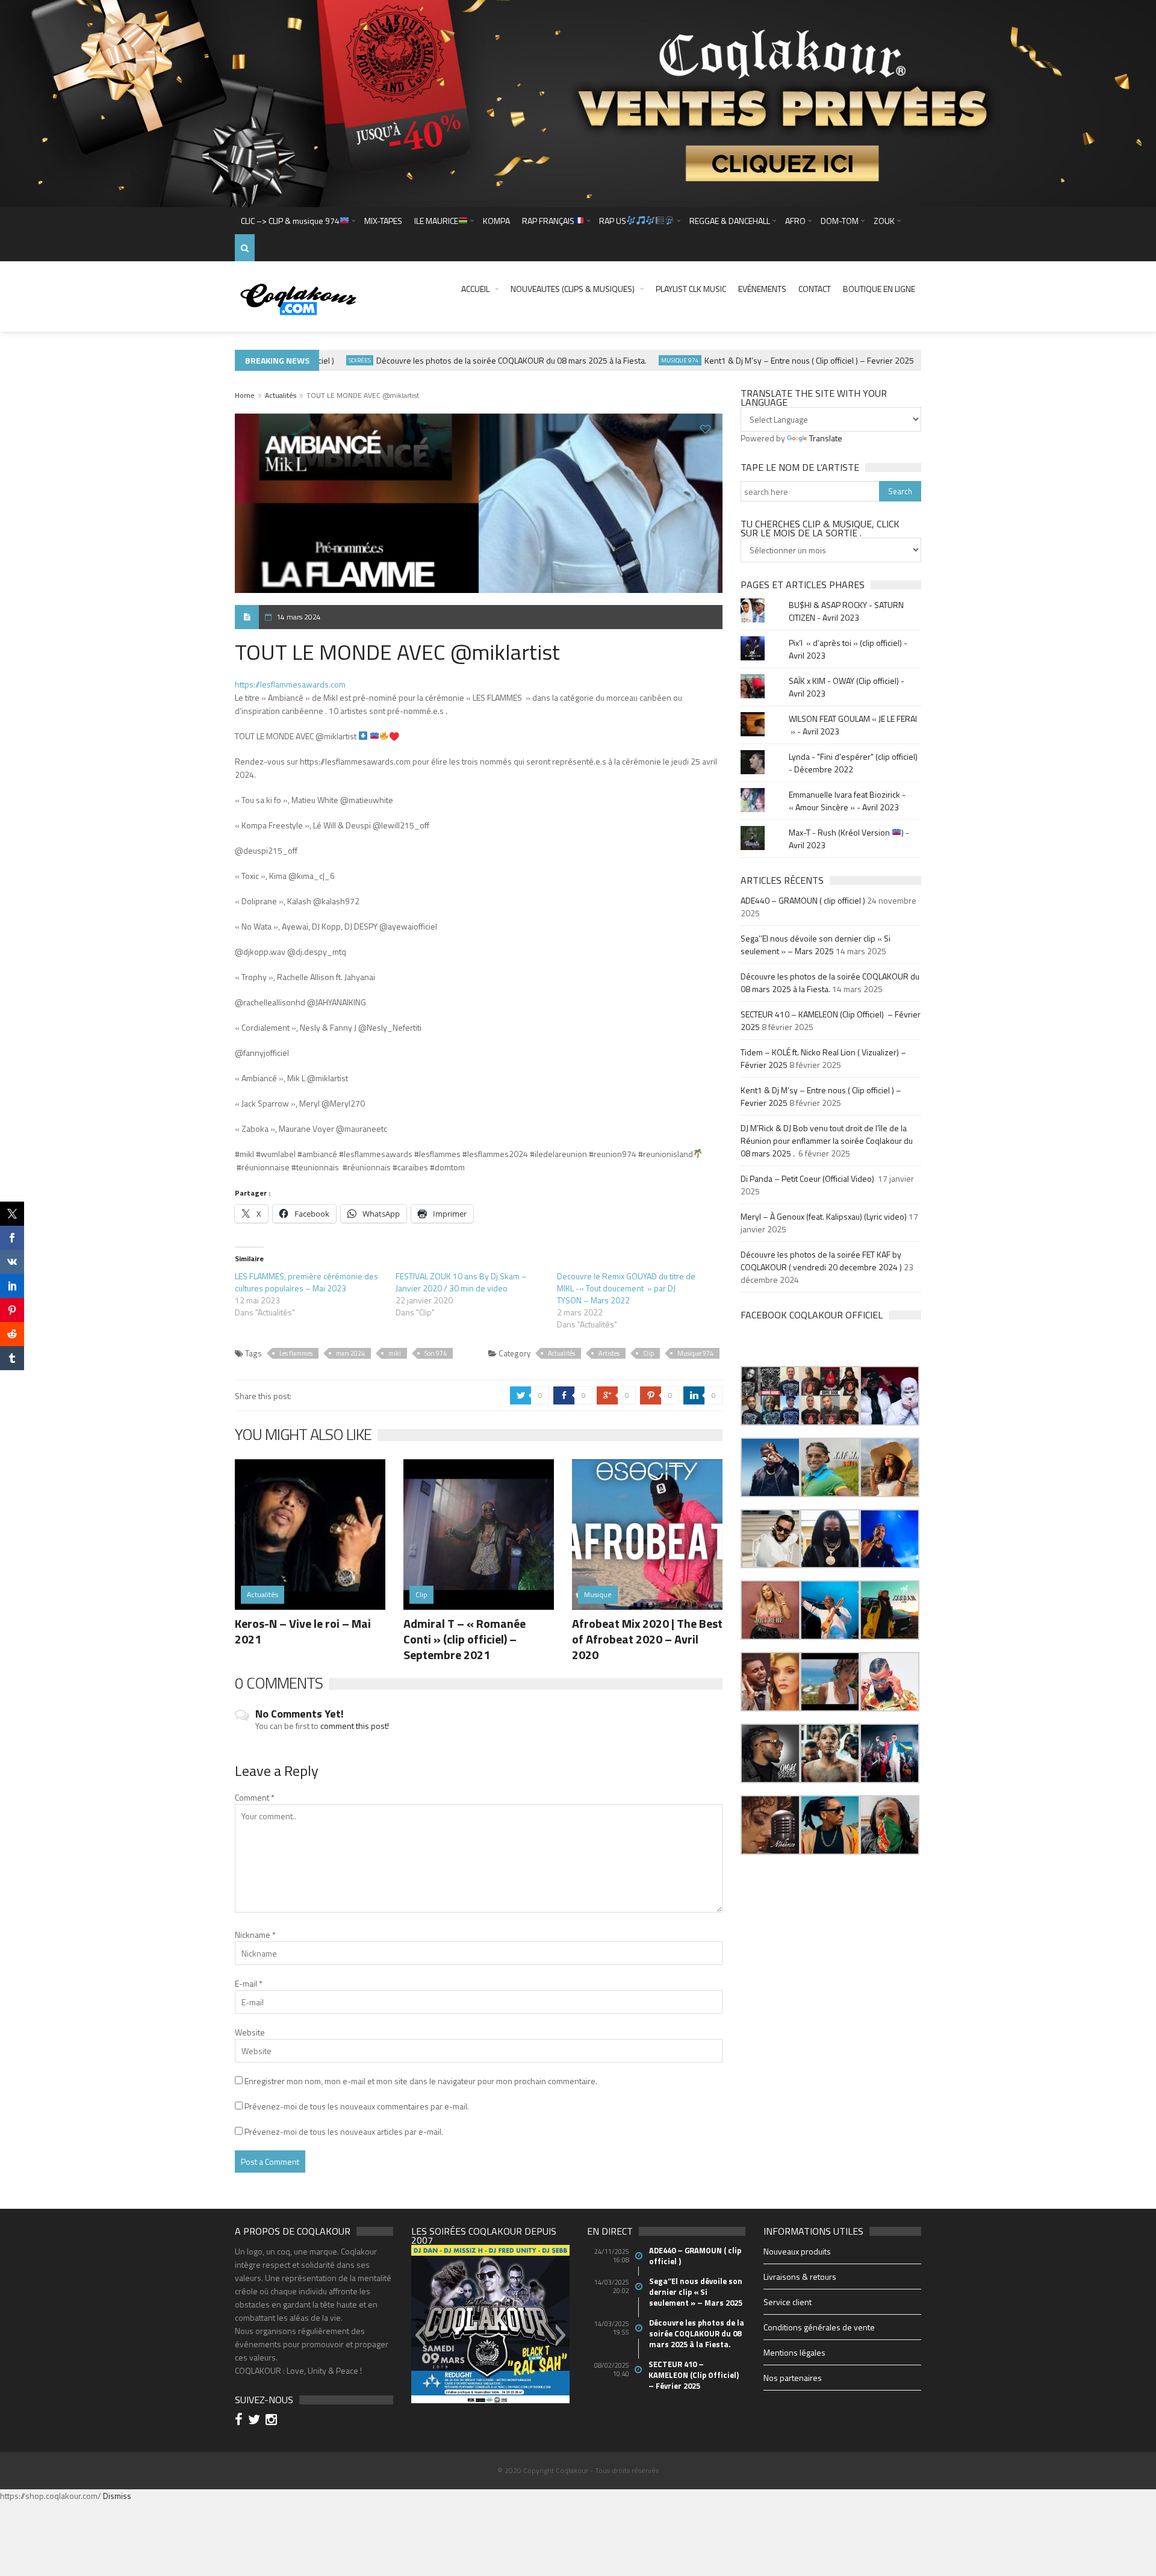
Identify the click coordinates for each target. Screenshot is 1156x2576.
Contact (815, 289)
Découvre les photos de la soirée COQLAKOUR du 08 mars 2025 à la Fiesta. (472, 360)
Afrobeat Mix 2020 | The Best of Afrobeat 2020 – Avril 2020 (647, 1639)
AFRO (795, 221)
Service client (788, 2302)
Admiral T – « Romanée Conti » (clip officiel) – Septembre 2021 (465, 1639)
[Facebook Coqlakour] (241, 2421)
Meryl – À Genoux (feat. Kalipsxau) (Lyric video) (824, 1216)
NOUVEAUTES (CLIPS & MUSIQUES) (573, 289)
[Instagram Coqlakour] (273, 2421)
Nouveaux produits (797, 2251)
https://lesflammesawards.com (290, 684)
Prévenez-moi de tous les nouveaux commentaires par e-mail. (357, 2106)
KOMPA (496, 221)
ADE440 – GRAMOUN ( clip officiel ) (803, 900)
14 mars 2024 (299, 617)
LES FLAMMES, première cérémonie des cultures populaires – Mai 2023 (306, 1282)
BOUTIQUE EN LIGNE (879, 289)
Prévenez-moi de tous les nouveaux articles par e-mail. (344, 2131)
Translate (826, 438)
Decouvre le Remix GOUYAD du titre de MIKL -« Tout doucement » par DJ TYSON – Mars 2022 (626, 1288)
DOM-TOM (840, 221)
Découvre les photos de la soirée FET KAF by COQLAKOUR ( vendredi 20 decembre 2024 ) (821, 1261)
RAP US (613, 221)
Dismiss (117, 2496)
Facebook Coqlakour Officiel (812, 1315)
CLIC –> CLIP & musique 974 (290, 221)
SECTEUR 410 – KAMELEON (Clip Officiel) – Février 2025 (695, 2375)
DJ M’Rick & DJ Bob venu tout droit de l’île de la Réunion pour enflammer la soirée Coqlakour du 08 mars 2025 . (827, 1141)
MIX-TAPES (383, 221)
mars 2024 (350, 1353)
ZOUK (884, 221)
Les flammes (296, 1353)
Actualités (281, 395)
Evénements (762, 289)
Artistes (609, 1353)
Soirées (320, 360)
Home (245, 395)
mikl (395, 1353)
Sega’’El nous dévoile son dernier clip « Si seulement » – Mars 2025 (816, 945)
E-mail (249, 1983)
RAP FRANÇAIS (548, 221)
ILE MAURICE (436, 221)
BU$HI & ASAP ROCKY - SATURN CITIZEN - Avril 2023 (846, 611)
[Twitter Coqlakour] (256, 2421)
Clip (648, 1353)
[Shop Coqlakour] (578, 102)
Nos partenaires (793, 2378)
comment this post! (355, 1726)
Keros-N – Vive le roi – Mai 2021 (303, 1631)
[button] (770, 1396)
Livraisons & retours (800, 2277)
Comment (255, 1797)
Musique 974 (640, 360)
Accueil (475, 289)
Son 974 (436, 1353)
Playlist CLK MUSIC (691, 289)
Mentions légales (794, 2352)
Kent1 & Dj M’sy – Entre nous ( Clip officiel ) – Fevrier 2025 (769, 360)
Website (250, 2032)
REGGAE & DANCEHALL (730, 221)
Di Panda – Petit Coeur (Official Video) (808, 1178)
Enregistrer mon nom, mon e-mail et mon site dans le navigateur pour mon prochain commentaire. (421, 2081)
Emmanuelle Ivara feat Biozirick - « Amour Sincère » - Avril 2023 (847, 801)
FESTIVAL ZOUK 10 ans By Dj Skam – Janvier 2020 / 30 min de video (461, 1282)
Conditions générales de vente (819, 2327)
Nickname (255, 1935)
